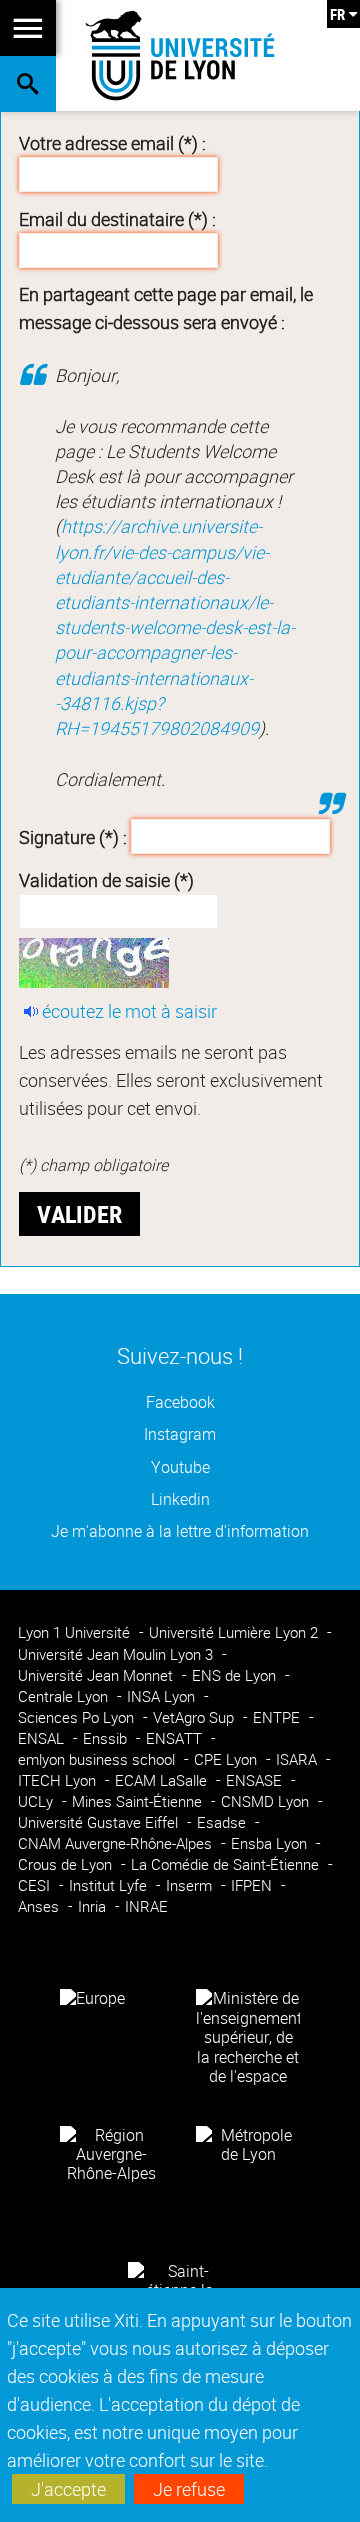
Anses (40, 1906)
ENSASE (256, 1780)
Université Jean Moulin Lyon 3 (117, 1654)
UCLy (37, 1801)
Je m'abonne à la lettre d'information (180, 1531)
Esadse (223, 1822)
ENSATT (176, 1738)
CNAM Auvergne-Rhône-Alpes (117, 1843)
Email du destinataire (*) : (117, 219)
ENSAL (43, 1738)
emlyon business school (98, 1759)
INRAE (146, 1906)
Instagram (180, 1434)
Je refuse (189, 2489)
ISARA (298, 1759)
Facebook (180, 1402)
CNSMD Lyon (267, 1801)
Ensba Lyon (271, 1843)
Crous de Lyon (67, 1864)
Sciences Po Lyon (78, 1717)
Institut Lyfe (110, 1885)
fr (337, 14)
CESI (36, 1885)
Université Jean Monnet (97, 1675)
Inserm (191, 1885)
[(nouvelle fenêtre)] (248, 2036)
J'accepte (68, 2489)
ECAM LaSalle (163, 1780)
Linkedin (180, 1499)
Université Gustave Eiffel (100, 1822)
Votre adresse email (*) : (112, 143)
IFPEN (253, 1885)
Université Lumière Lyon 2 (235, 1632)
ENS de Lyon (236, 1675)
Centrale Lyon (65, 1696)
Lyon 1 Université (76, 1632)
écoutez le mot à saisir (129, 1011)
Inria (94, 1906)
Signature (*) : (73, 836)
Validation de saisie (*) (106, 880)
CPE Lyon (227, 1759)
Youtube (180, 1467)
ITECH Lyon (59, 1780)
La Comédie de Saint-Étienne (227, 1864)
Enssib (107, 1738)
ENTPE (278, 1717)
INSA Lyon (163, 1696)
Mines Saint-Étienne (139, 1801)
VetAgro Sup (195, 1717)
